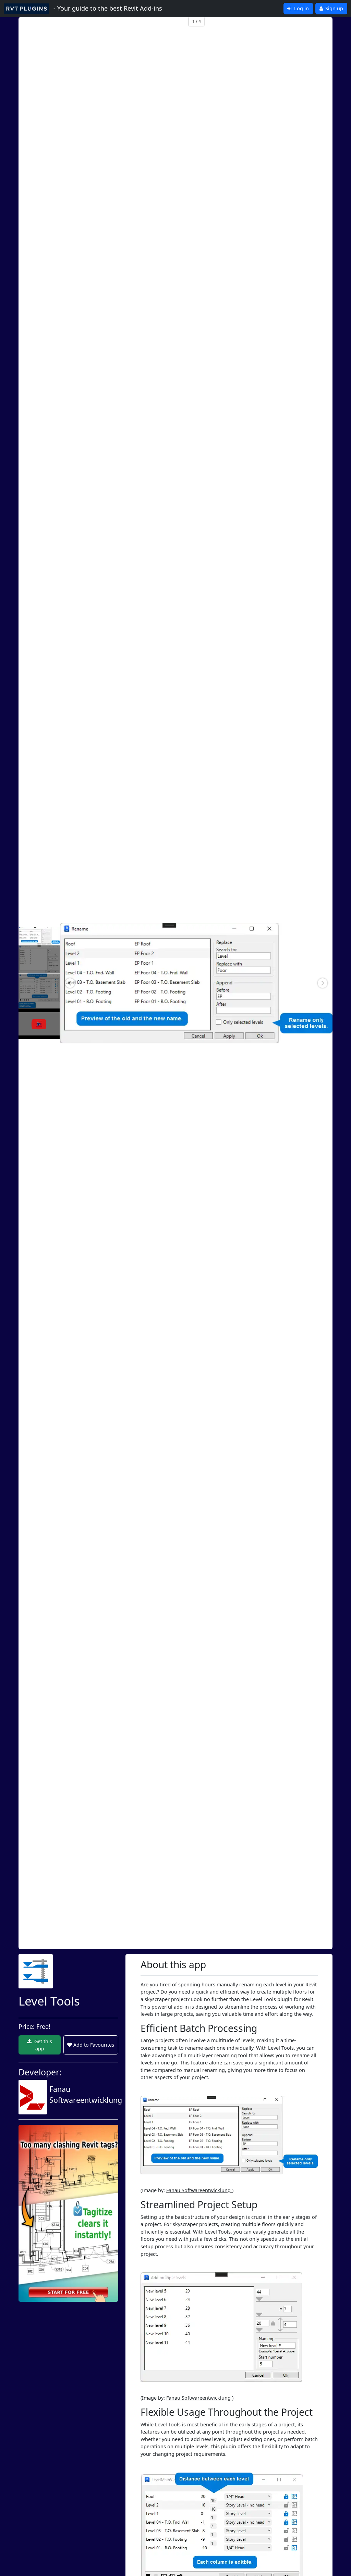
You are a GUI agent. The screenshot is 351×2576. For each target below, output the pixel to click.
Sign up (334, 8)
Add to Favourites (94, 2045)
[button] (70, 983)
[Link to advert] (68, 2213)
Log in (301, 8)
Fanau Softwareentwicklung (199, 2190)
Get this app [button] (43, 2045)
